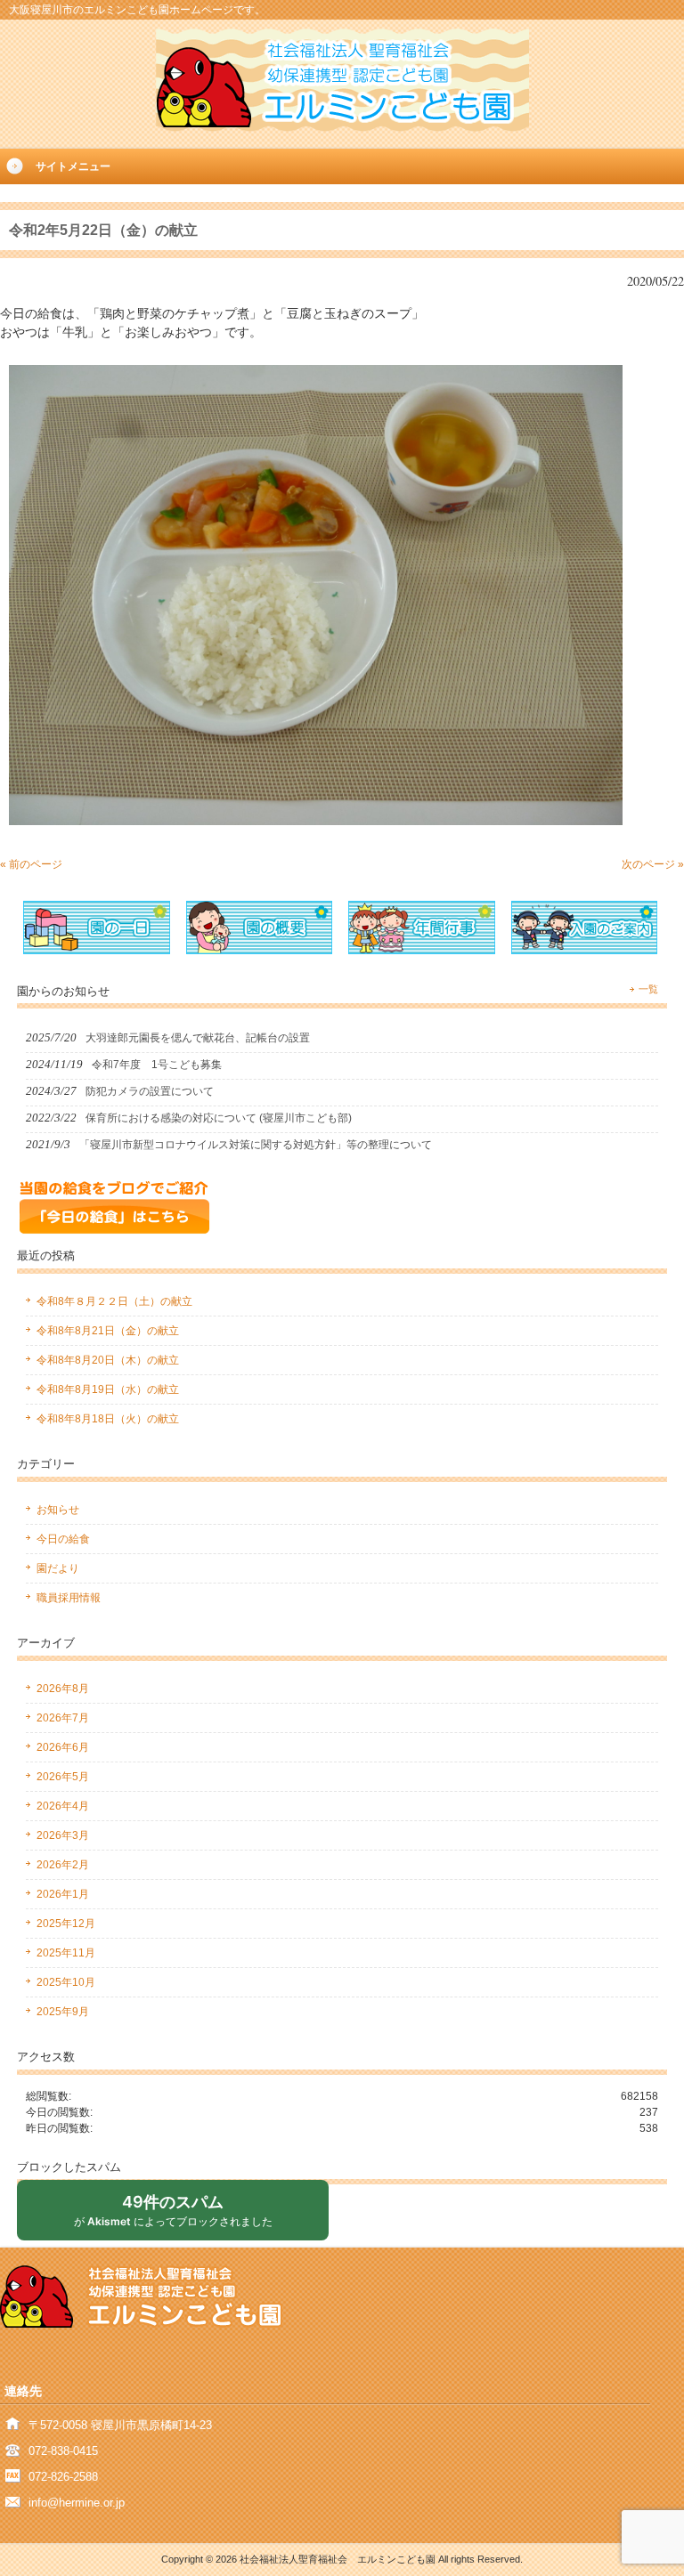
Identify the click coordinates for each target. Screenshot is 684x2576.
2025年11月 (66, 1953)
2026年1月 (63, 1894)
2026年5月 (63, 1777)
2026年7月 (63, 1718)
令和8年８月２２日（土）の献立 (114, 1301)
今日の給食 (63, 1539)
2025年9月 (63, 2012)
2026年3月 (63, 1835)
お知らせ (58, 1510)
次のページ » (653, 864)
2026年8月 (63, 1689)
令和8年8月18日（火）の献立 (108, 1419)
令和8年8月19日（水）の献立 (108, 1389)
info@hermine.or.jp (77, 2503)
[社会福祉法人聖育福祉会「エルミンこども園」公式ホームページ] (342, 126)
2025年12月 (66, 1924)
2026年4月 (63, 1806)
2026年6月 (63, 1747)
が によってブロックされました (180, 2216)
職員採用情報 (69, 1598)
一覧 (648, 989)
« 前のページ (31, 864)
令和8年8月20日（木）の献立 (108, 1360)
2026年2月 (63, 1865)
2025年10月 (66, 1982)
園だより (58, 1568)
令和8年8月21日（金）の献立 (108, 1331)
